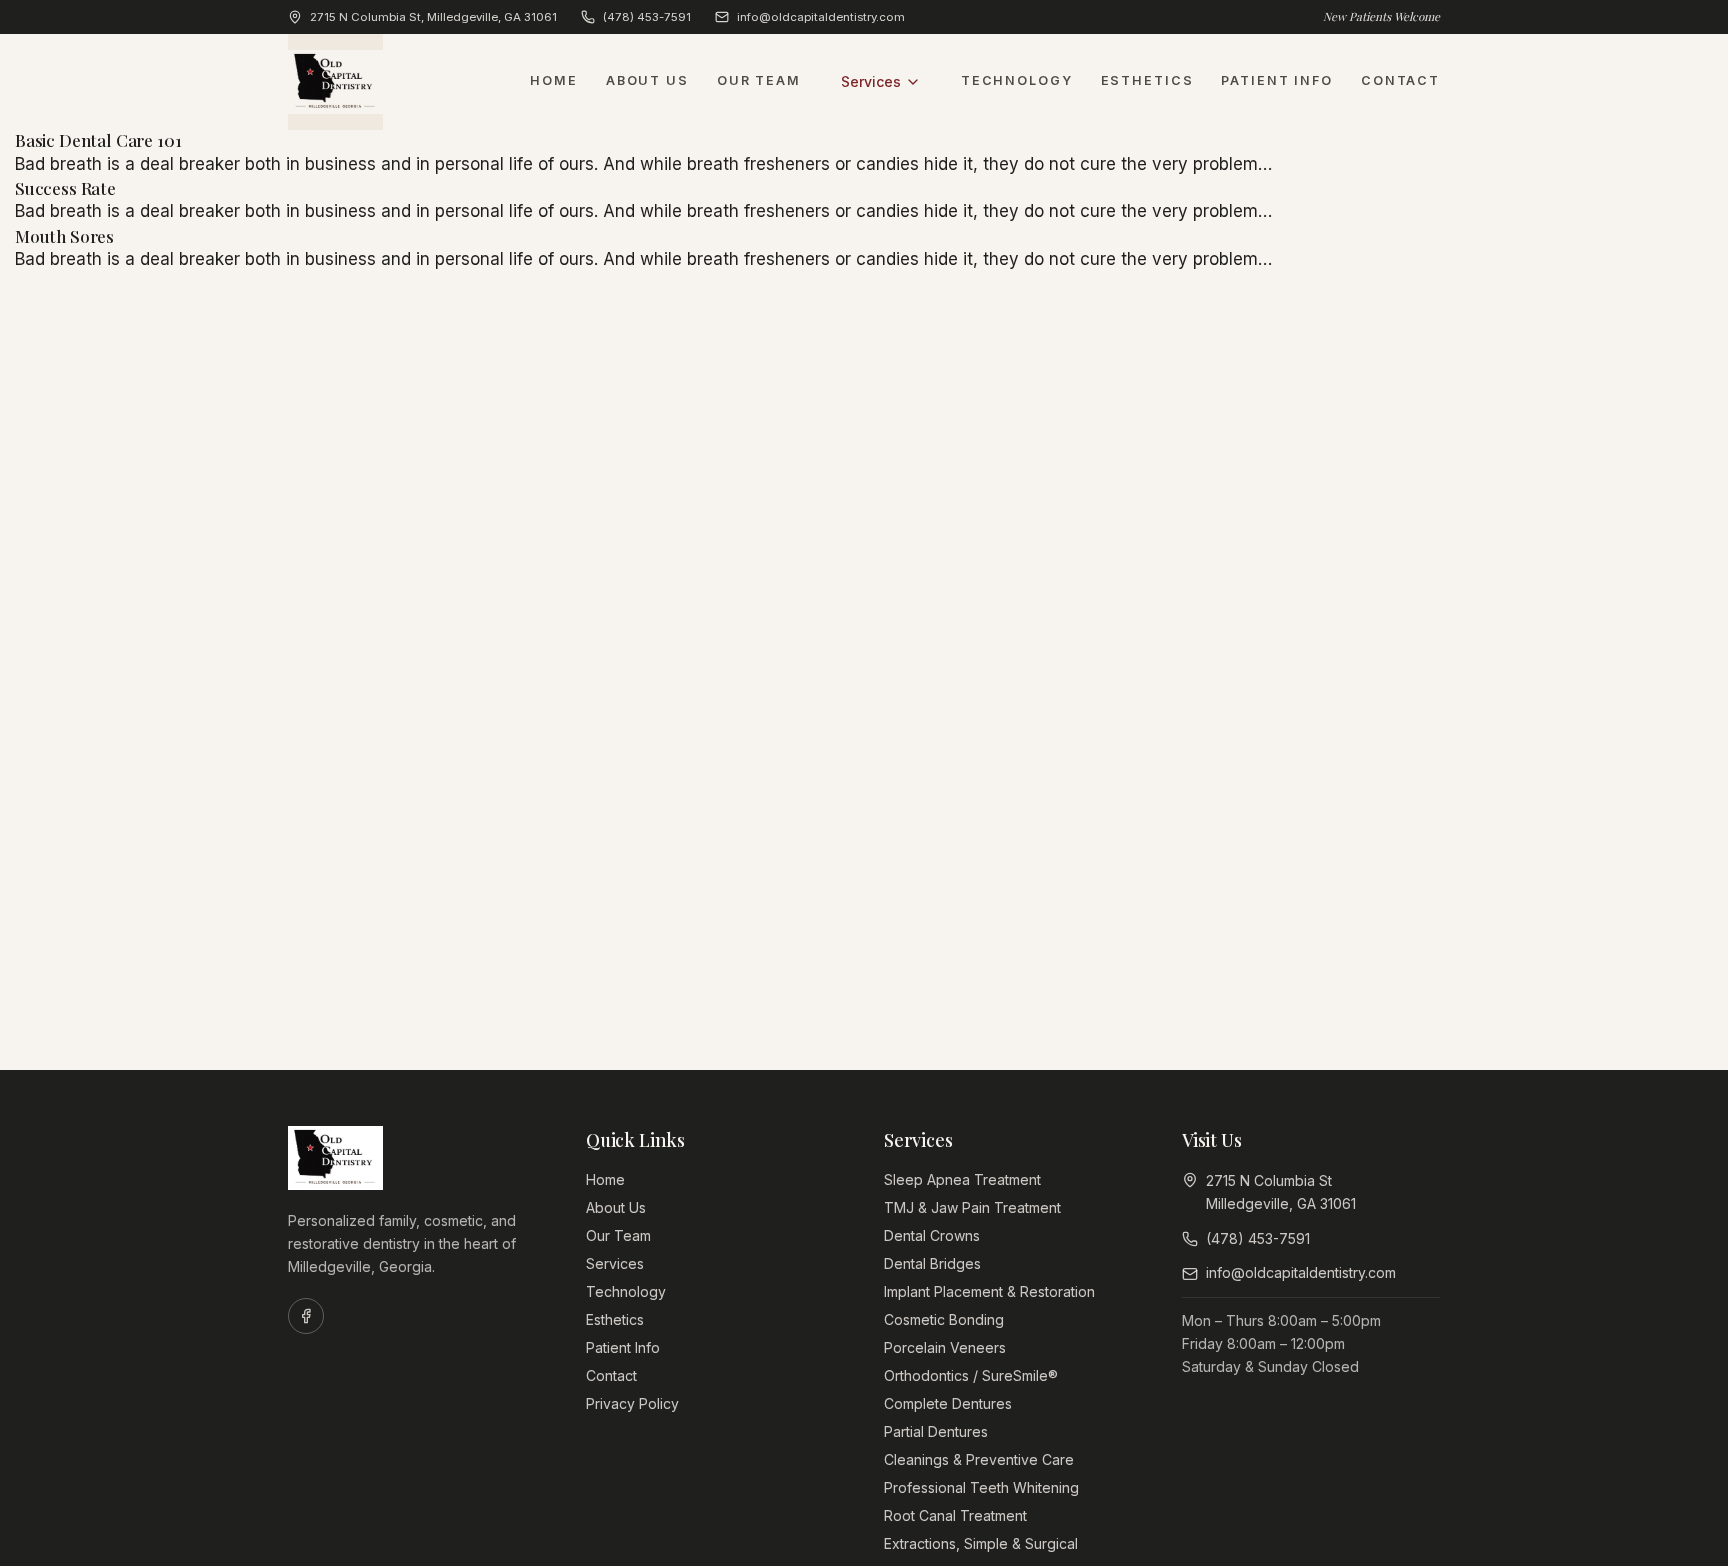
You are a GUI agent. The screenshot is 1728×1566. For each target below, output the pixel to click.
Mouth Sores (64, 236)
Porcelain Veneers (945, 1347)
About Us (647, 80)
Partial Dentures (936, 1431)
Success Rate (65, 188)
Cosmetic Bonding (944, 1319)
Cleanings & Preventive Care (979, 1459)
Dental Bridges (932, 1263)
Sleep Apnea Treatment (962, 1179)
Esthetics (1147, 80)
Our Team (759, 80)
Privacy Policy (632, 1403)
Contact (1400, 80)
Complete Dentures (948, 1403)
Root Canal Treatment (955, 1515)
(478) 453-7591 (647, 17)
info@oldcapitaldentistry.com (821, 17)
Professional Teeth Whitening (981, 1487)
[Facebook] (306, 1316)
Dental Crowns (932, 1235)
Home (554, 80)
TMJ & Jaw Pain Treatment (972, 1207)
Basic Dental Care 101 (98, 140)
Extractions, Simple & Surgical (981, 1543)
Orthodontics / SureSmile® (971, 1375)
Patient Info (1276, 80)
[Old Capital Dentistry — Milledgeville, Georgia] (335, 82)
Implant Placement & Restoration (989, 1291)
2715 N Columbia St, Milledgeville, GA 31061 (433, 17)
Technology (1017, 80)
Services (871, 81)
